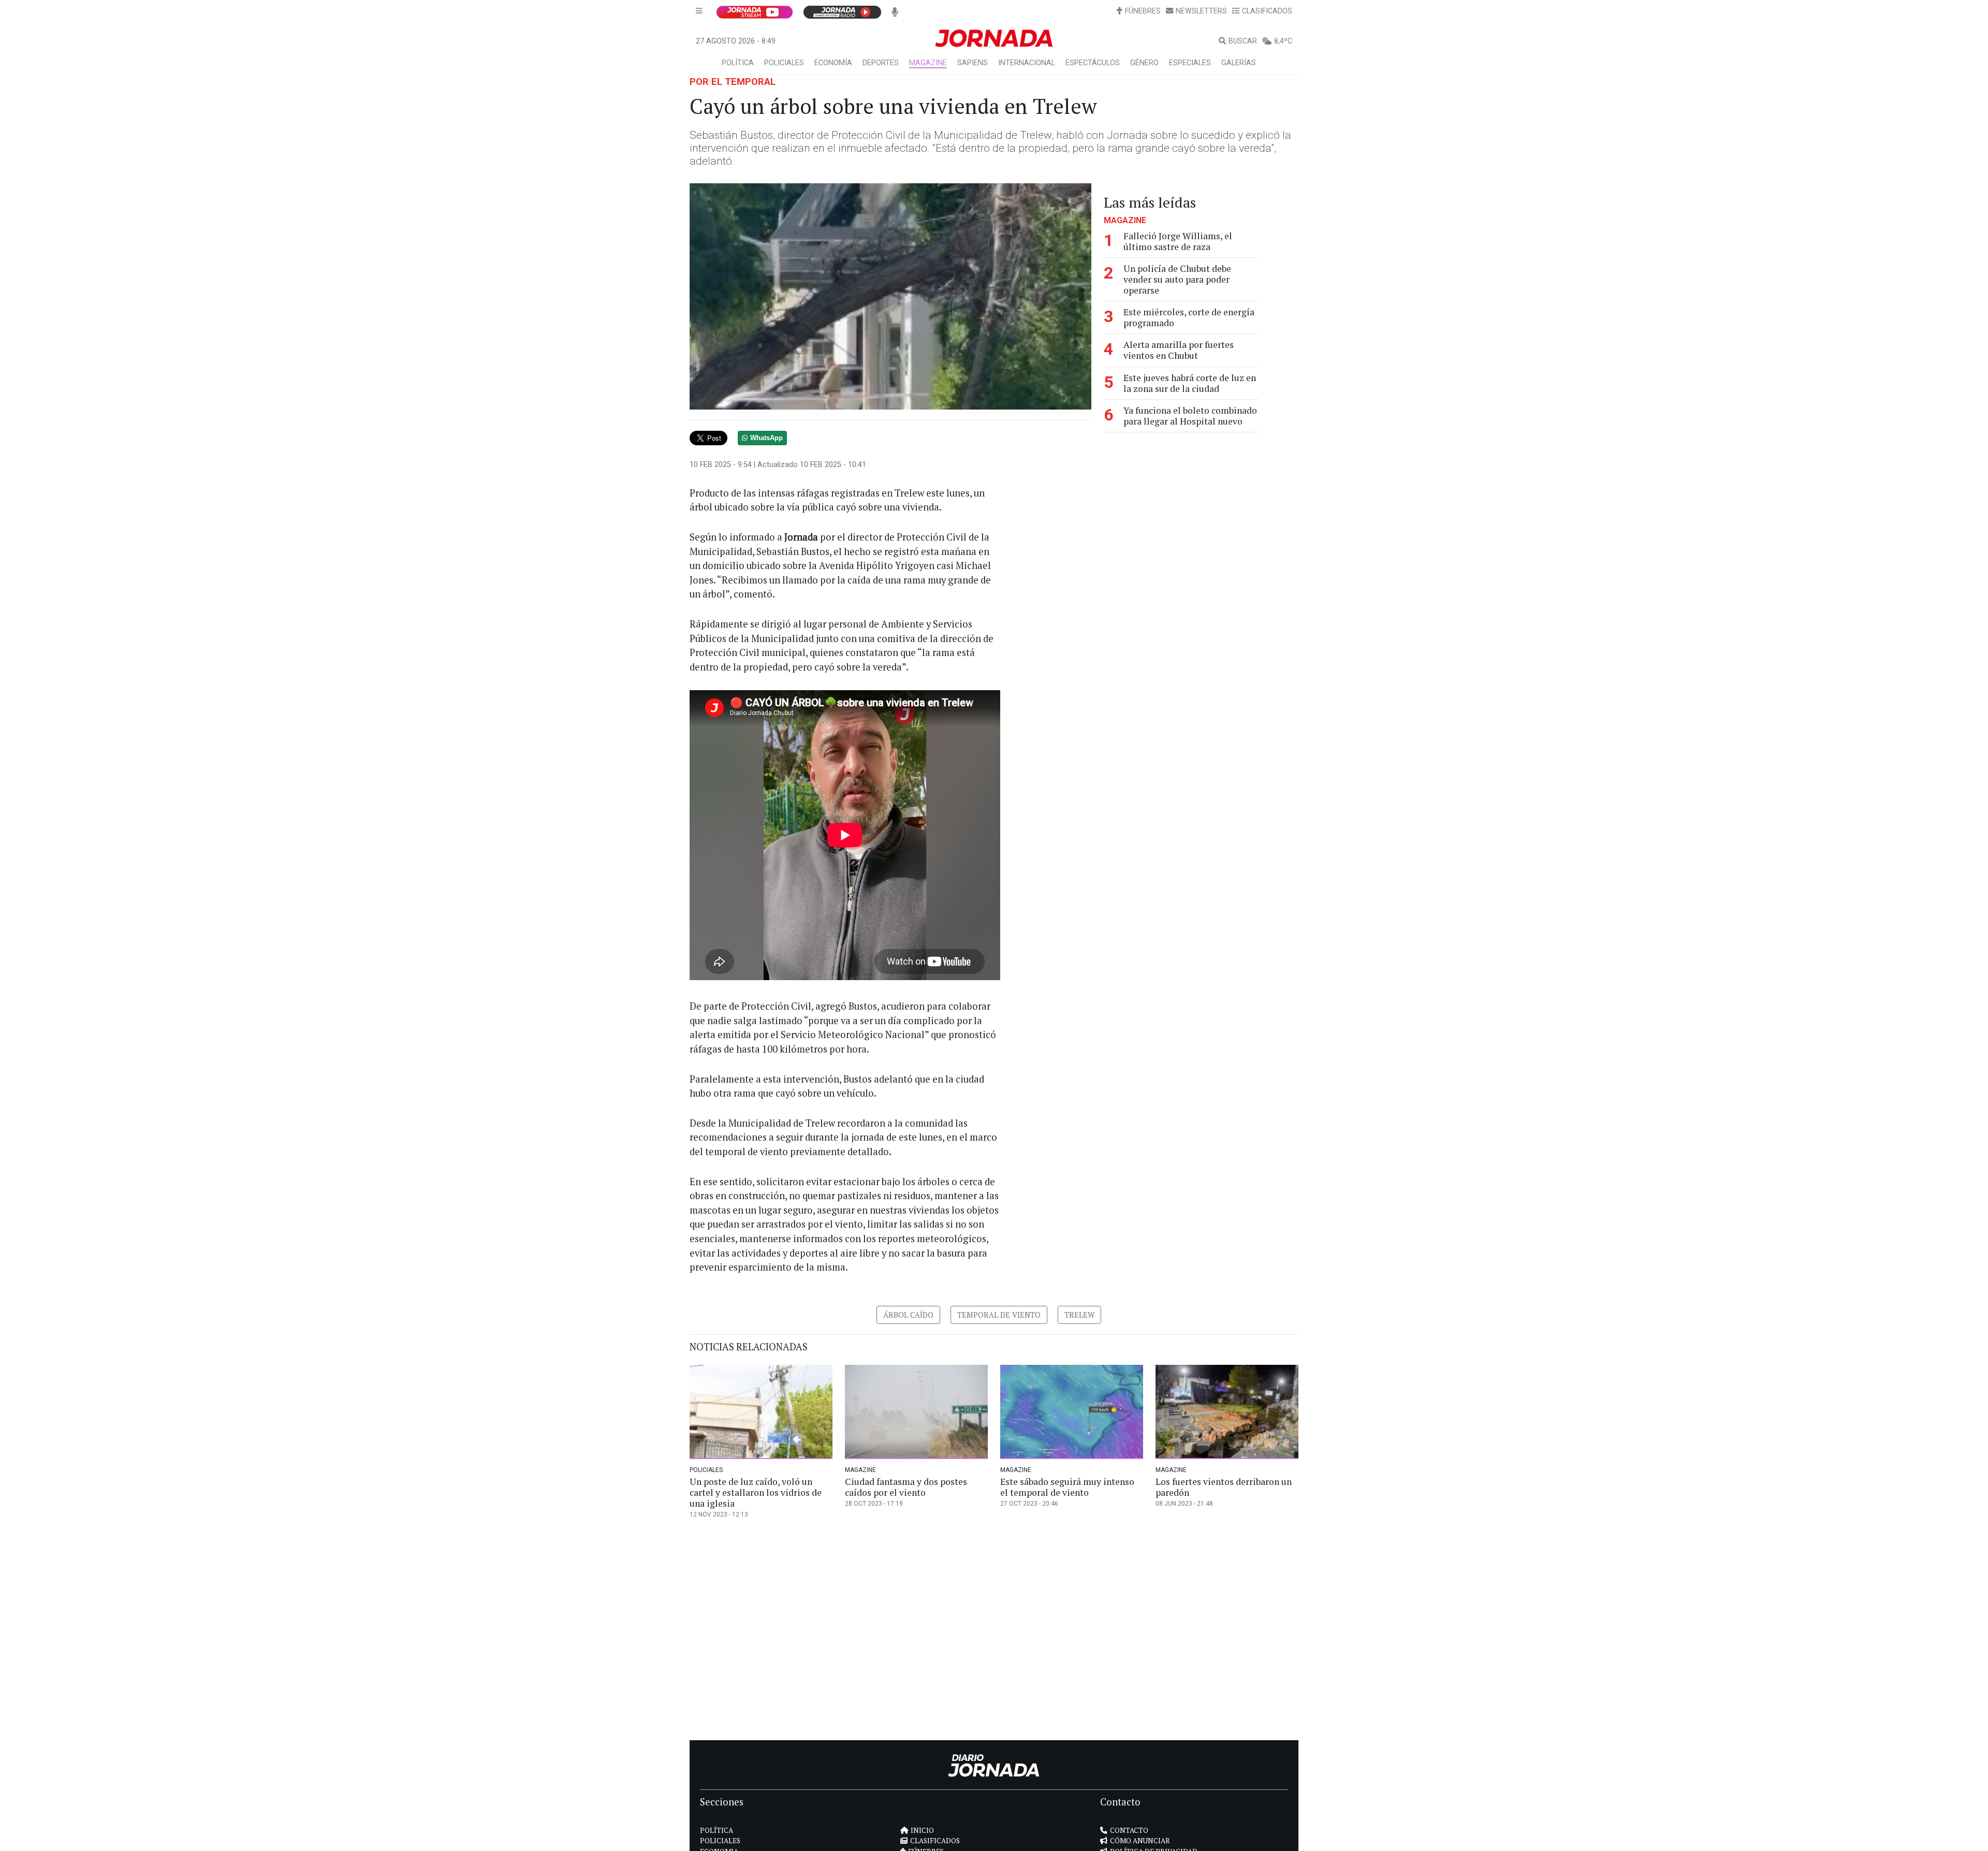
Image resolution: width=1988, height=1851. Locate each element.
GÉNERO (1144, 63)
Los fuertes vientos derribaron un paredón (1224, 1487)
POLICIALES (784, 63)
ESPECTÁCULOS (1093, 63)
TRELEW (1079, 1315)
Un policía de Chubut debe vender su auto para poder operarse (1177, 279)
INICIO (922, 1830)
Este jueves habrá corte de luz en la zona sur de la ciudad (1190, 383)
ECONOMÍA (833, 63)
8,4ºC (1283, 41)
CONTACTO (1129, 1830)
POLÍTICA (738, 63)
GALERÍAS (1239, 63)
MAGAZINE (928, 63)
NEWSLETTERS (1201, 11)
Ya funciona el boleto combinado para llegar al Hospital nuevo (1190, 416)
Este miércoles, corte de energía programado (1189, 317)
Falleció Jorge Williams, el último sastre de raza (1178, 241)
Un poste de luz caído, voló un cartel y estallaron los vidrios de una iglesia (756, 1492)
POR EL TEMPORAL (733, 82)
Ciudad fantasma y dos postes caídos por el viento (906, 1487)
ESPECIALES (1190, 63)
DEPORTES (881, 63)
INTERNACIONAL (1027, 63)
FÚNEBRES (1143, 11)
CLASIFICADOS (1267, 11)
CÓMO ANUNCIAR (1140, 1841)
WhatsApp (766, 438)
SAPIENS (973, 63)
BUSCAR (1243, 41)
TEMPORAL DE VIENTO (999, 1315)
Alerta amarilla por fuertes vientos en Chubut (1179, 350)
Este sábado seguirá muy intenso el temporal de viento (1067, 1487)
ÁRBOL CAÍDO (908, 1315)
